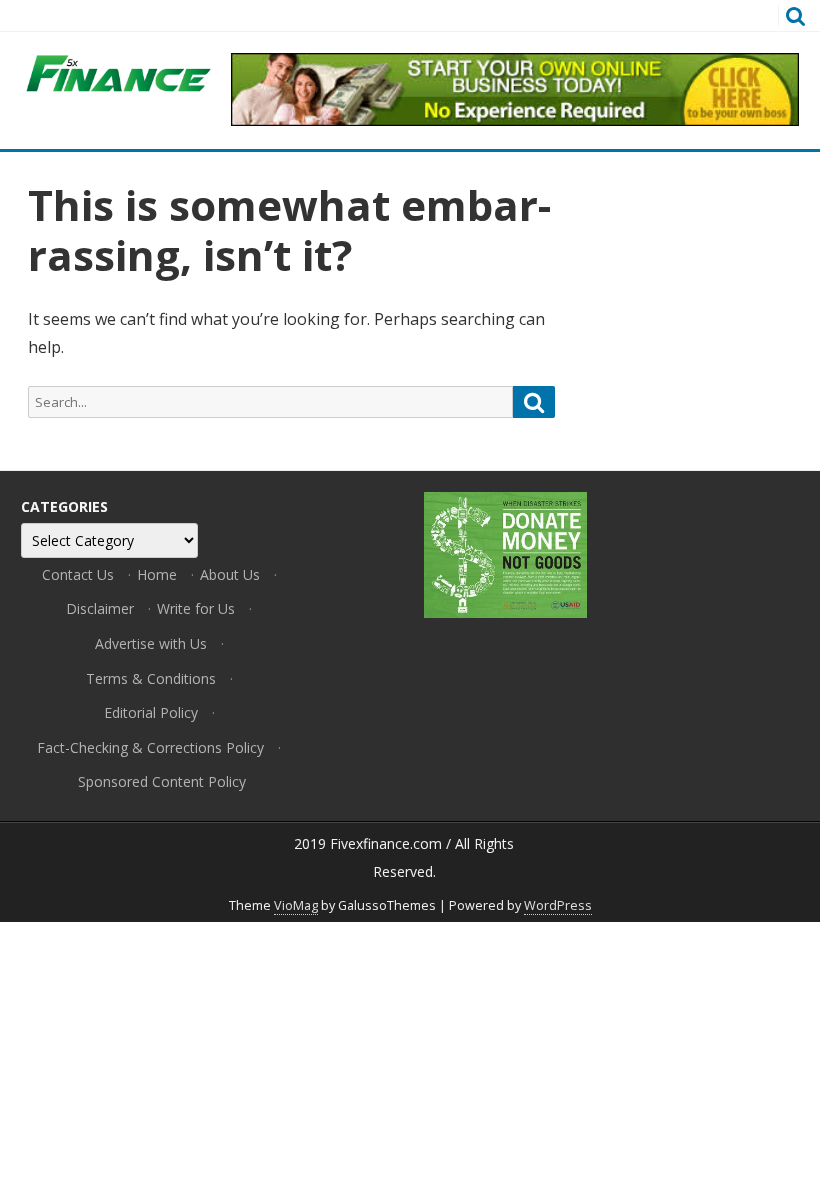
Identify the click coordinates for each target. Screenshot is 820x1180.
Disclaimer (100, 608)
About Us (230, 574)
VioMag (296, 905)
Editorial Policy (151, 712)
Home (157, 574)
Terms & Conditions (151, 678)
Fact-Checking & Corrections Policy (150, 747)
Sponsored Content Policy (162, 781)
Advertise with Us (151, 643)
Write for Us (196, 608)
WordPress (558, 905)
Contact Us (78, 574)
